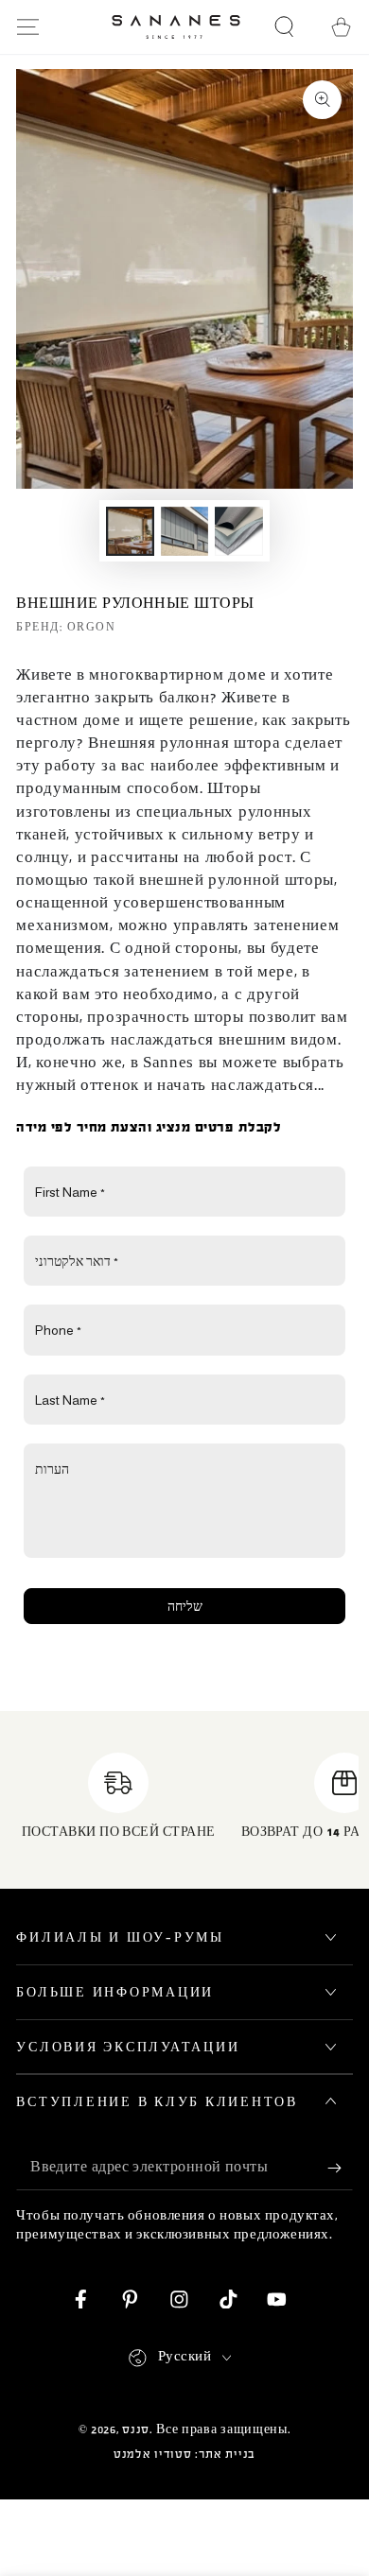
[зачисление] (340, 2169)
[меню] (28, 27)
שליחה (185, 1606)
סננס (136, 2429)
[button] (284, 27)
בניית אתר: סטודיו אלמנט (184, 2454)
